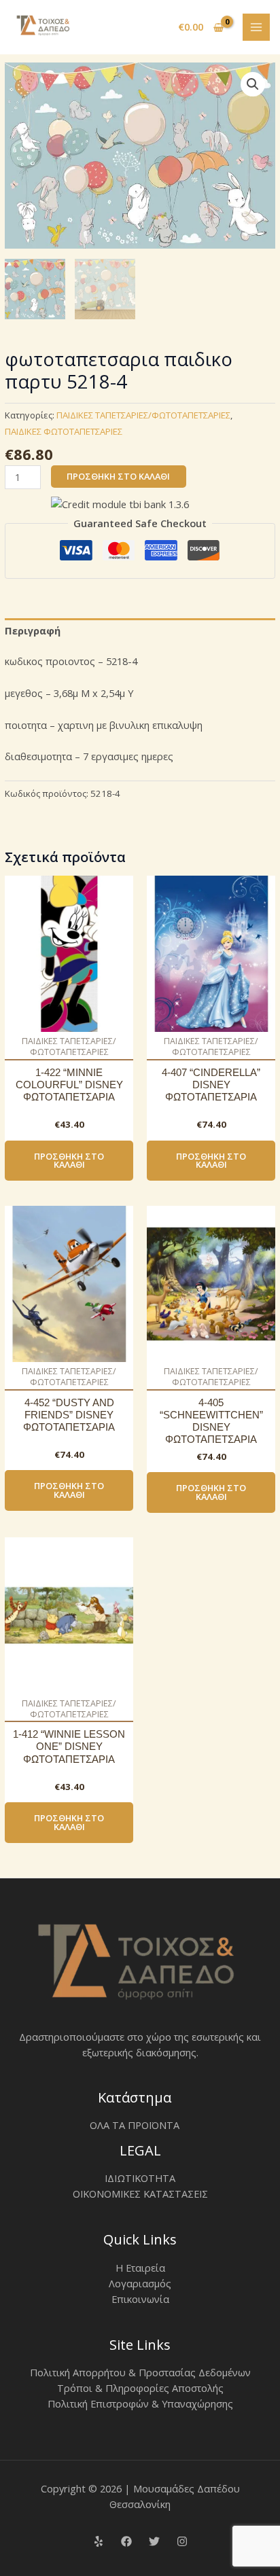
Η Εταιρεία (140, 2268)
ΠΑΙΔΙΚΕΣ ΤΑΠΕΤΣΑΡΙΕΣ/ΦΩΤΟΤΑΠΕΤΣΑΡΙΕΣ (143, 415)
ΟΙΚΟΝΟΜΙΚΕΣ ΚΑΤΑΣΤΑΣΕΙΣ (140, 2194)
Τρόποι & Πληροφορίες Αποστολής (140, 2388)
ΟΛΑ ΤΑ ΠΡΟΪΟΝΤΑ (135, 2125)
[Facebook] (126, 2541)
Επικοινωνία (140, 2299)
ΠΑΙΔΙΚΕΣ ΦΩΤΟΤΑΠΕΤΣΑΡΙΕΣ (64, 431)
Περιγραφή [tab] (33, 630)
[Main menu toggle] (256, 27)
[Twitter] (154, 2541)
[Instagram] (182, 2541)
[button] (253, 84)
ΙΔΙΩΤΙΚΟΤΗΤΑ (140, 2178)
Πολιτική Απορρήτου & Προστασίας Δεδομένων (140, 2372)
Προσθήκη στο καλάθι (118, 476)
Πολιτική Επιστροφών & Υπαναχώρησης (140, 2403)
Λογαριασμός (140, 2283)
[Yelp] (99, 2541)
